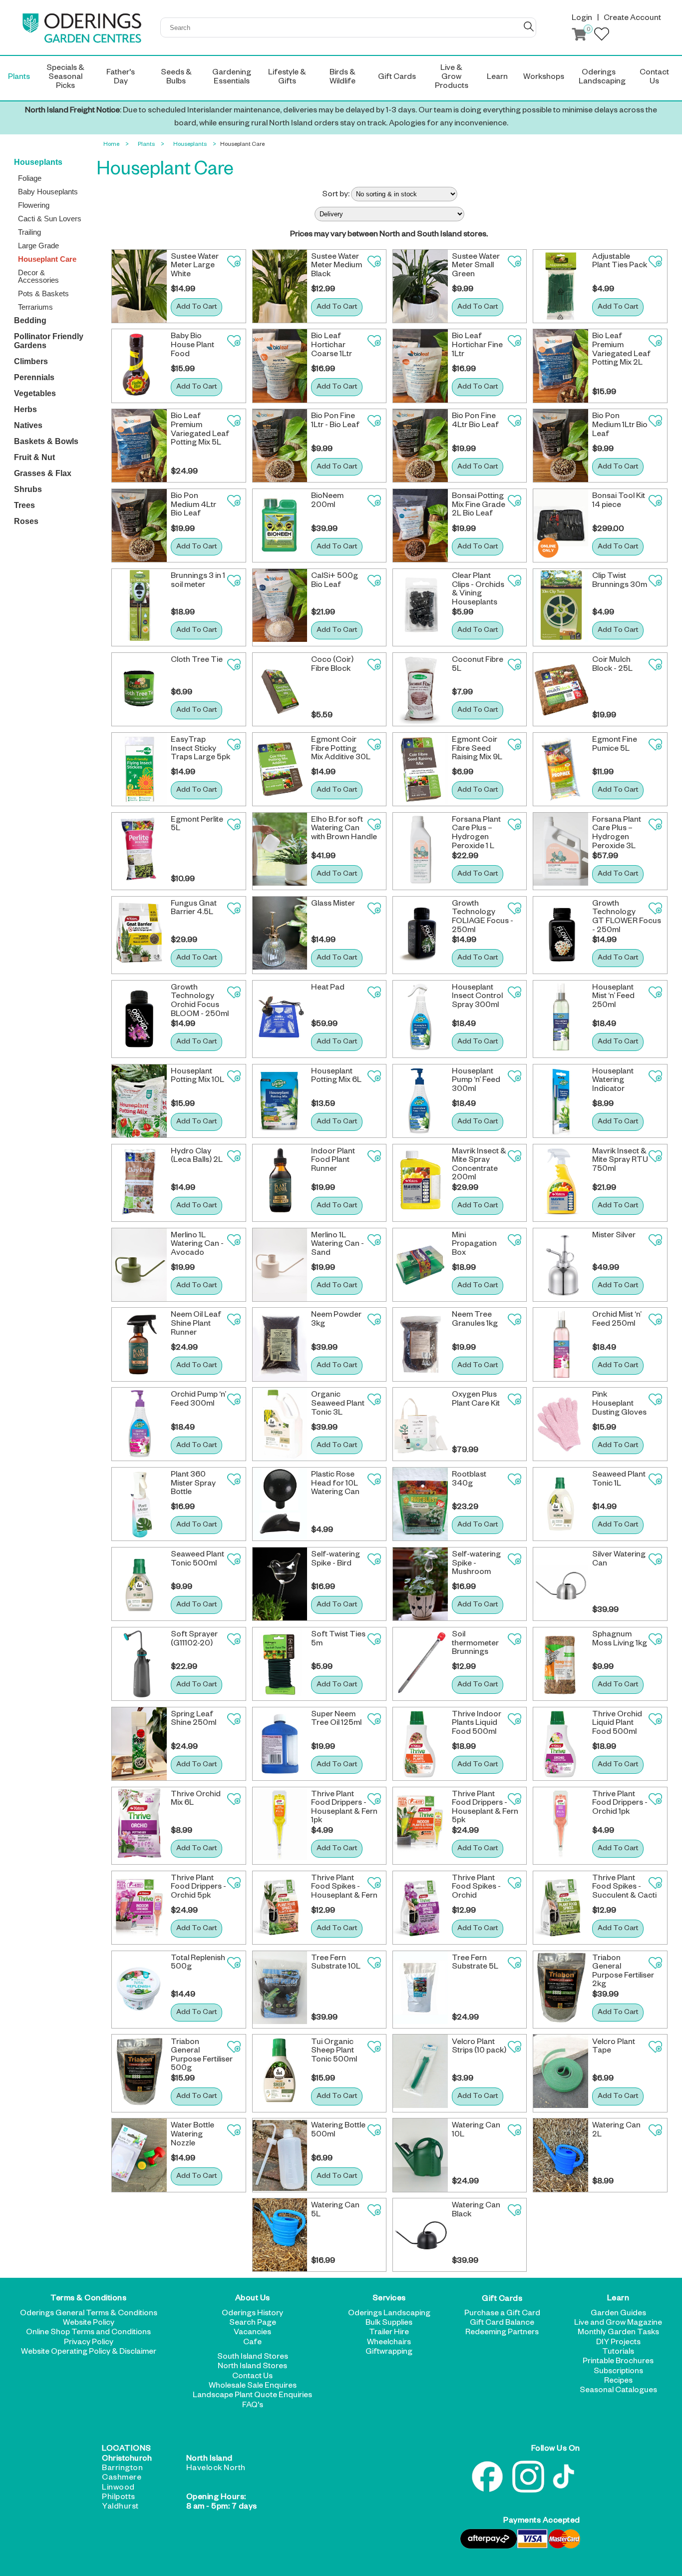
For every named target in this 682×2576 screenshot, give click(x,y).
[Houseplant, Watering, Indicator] (561, 1101)
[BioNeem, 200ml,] (280, 525)
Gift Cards (502, 2299)
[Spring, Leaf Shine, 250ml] (139, 1744)
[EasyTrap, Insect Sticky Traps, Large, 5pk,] (139, 769)
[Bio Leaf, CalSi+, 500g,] (280, 607)
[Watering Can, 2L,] (561, 2155)
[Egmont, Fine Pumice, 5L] (561, 769)
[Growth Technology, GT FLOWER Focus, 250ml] (561, 935)
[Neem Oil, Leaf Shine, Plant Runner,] (139, 1344)
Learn (618, 2299)
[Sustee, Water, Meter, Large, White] (139, 286)
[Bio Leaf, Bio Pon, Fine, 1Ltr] (280, 446)
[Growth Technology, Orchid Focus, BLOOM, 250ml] (139, 1019)
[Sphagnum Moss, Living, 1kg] (561, 1664)
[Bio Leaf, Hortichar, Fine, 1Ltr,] (420, 366)
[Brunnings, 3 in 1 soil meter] (139, 607)
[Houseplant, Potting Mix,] (280, 1101)
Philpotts (119, 2498)
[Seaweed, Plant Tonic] (561, 1504)
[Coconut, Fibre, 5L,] (420, 689)
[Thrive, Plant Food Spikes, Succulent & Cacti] (561, 1908)
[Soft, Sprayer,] (139, 1664)
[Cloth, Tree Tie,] (139, 689)
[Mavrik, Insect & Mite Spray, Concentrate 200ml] (420, 1183)
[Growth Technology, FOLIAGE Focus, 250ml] (420, 935)
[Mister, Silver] (561, 1265)
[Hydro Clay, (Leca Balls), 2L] (139, 1183)
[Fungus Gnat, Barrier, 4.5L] (139, 935)
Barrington (122, 2469)
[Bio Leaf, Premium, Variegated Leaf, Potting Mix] (561, 366)
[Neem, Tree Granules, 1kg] (420, 1344)
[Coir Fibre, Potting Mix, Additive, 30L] (280, 769)
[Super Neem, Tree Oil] (280, 1744)
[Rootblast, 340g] (420, 1504)
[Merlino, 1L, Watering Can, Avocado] (139, 1265)
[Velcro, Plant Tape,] (561, 2073)
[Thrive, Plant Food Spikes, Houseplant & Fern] (280, 1908)
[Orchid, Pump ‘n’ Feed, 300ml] (139, 1424)
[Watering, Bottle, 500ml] (280, 2155)
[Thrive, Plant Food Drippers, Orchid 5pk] (139, 1908)
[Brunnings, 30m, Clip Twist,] (561, 607)
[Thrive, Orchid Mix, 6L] (139, 1826)
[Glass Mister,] (280, 935)
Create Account (632, 19)
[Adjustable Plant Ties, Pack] (561, 286)
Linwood (118, 2489)
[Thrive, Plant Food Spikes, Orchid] (420, 1908)
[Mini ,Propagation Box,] (420, 1265)
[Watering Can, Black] (420, 2235)
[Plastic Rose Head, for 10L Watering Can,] (280, 1504)
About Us (253, 2299)
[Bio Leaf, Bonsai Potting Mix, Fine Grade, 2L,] (420, 525)
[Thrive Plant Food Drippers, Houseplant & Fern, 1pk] (280, 1826)
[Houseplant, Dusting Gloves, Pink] (561, 1424)
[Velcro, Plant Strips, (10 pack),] (420, 2073)
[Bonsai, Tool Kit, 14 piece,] (561, 525)
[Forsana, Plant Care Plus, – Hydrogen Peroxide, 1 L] (420, 851)
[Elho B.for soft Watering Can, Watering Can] (280, 851)
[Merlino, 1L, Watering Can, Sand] (280, 1265)
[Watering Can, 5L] (280, 2235)
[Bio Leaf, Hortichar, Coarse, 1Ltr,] (280, 366)
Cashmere (122, 2479)
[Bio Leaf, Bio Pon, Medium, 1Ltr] (561, 446)
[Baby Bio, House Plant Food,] (139, 366)
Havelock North (216, 2469)
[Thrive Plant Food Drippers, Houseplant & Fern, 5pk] (420, 1826)
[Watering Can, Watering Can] (561, 1584)
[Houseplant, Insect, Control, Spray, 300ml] (420, 1019)
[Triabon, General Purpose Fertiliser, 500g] (139, 2073)
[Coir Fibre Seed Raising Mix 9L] (420, 769)
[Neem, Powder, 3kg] (280, 1344)
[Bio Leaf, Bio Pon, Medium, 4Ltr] (139, 525)
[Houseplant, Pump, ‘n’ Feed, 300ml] (420, 1101)
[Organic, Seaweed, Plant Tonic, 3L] (280, 1424)
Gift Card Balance (502, 2324)
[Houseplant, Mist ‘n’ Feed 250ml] (561, 1019)
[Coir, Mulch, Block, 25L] (561, 689)
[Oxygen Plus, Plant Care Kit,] (420, 1424)
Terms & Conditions (88, 2299)
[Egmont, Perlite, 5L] (139, 851)
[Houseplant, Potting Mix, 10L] (139, 1101)
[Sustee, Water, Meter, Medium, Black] (280, 286)
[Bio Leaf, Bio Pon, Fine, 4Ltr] (420, 446)
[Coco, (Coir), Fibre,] (280, 689)
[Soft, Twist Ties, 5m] (280, 1664)
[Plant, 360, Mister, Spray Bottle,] (139, 1504)
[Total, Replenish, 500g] (139, 1990)
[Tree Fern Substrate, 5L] (420, 1990)
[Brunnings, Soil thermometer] (420, 1664)
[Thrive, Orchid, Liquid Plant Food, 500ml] (561, 1744)
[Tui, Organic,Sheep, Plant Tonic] (280, 2073)
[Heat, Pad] (280, 1019)
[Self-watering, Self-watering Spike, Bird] (280, 1584)
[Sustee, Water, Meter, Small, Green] (420, 286)
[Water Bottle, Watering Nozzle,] (139, 2155)
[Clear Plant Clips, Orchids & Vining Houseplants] (420, 607)
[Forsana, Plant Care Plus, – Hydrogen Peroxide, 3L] (561, 851)
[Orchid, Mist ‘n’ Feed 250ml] (561, 1344)
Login (582, 19)
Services (389, 2299)
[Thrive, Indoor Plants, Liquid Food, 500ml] (420, 1744)
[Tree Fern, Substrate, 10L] (280, 1990)
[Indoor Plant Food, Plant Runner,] (280, 1183)
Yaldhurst (120, 2508)
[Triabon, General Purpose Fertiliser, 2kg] (561, 1990)
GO (529, 26)
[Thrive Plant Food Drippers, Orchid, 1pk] (561, 1826)
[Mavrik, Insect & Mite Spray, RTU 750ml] (561, 1183)
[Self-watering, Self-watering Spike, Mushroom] (420, 1584)
